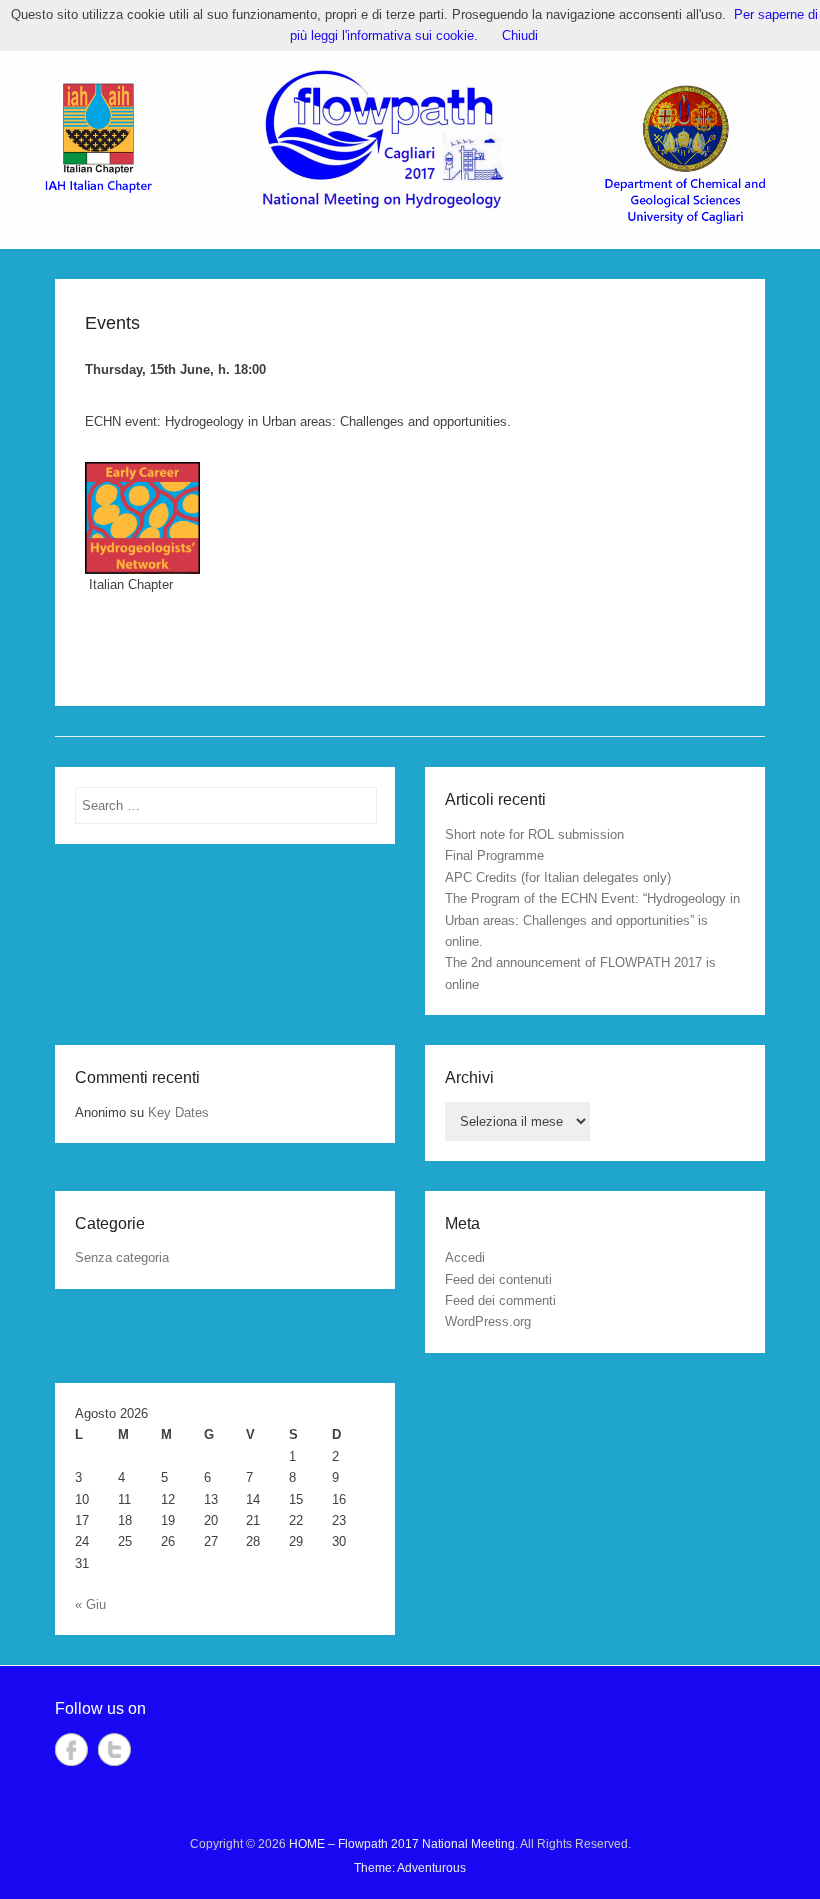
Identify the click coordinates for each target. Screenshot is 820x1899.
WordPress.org (488, 1321)
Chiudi (520, 35)
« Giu (90, 1604)
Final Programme (494, 855)
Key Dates (178, 1112)
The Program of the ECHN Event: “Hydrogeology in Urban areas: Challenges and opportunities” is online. (592, 920)
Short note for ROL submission (534, 834)
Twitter (114, 1749)
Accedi (465, 1257)
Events (112, 323)
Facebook (71, 1749)
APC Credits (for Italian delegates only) (558, 877)
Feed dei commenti (500, 1300)
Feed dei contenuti (498, 1279)
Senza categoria (122, 1257)
